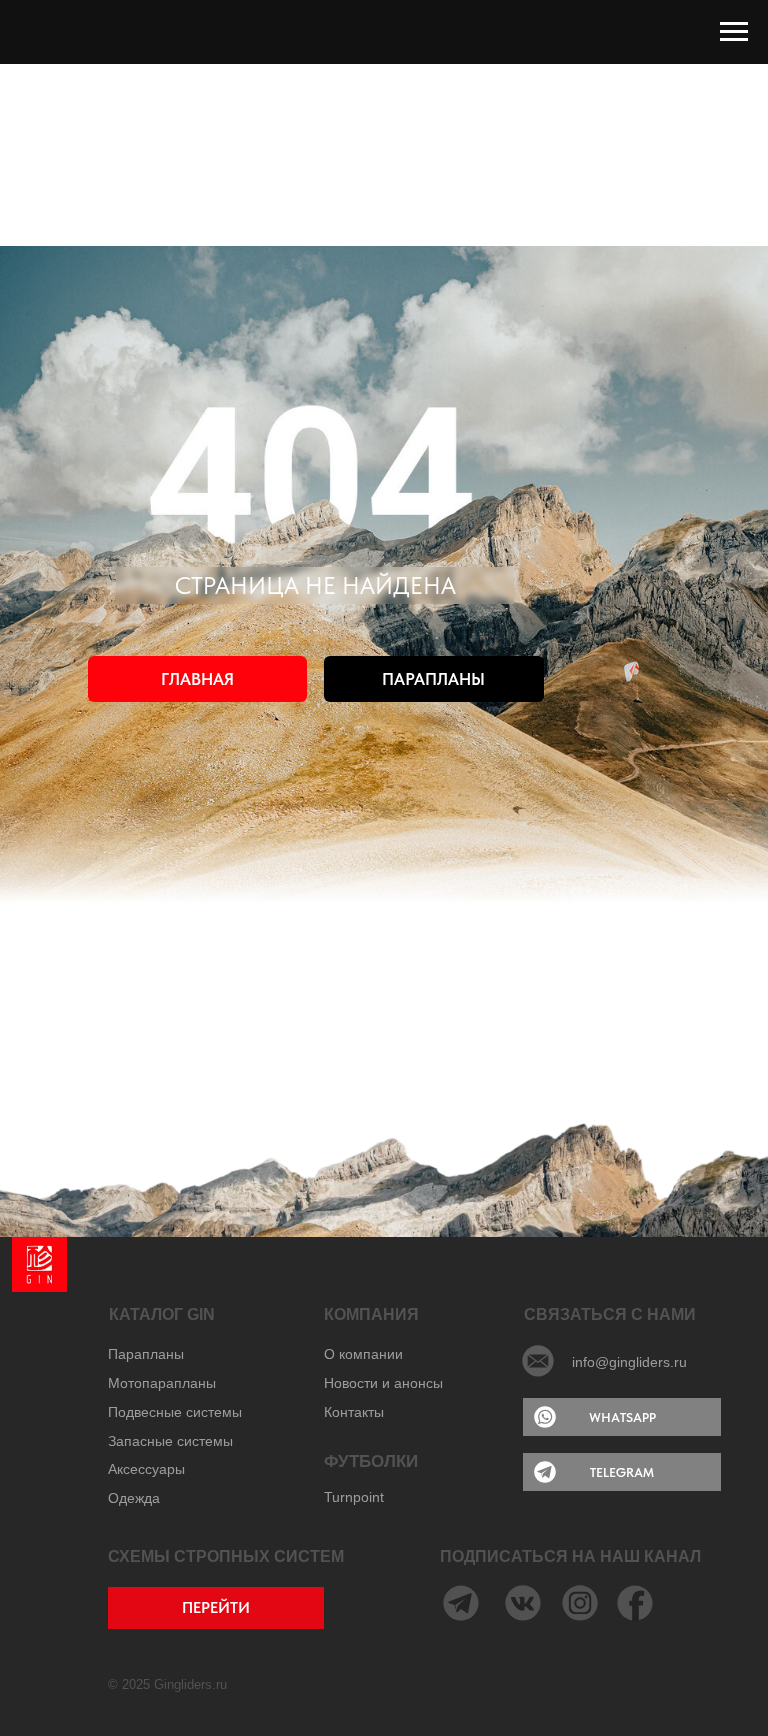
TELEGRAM (622, 1472)
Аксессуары (146, 1469)
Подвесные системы (175, 1412)
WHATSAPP (622, 1417)
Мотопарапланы (162, 1383)
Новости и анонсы (383, 1383)
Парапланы (146, 1354)
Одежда (134, 1498)
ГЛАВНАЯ (197, 679)
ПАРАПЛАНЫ (433, 679)
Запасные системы (170, 1441)
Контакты (354, 1412)
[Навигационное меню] (734, 32)
